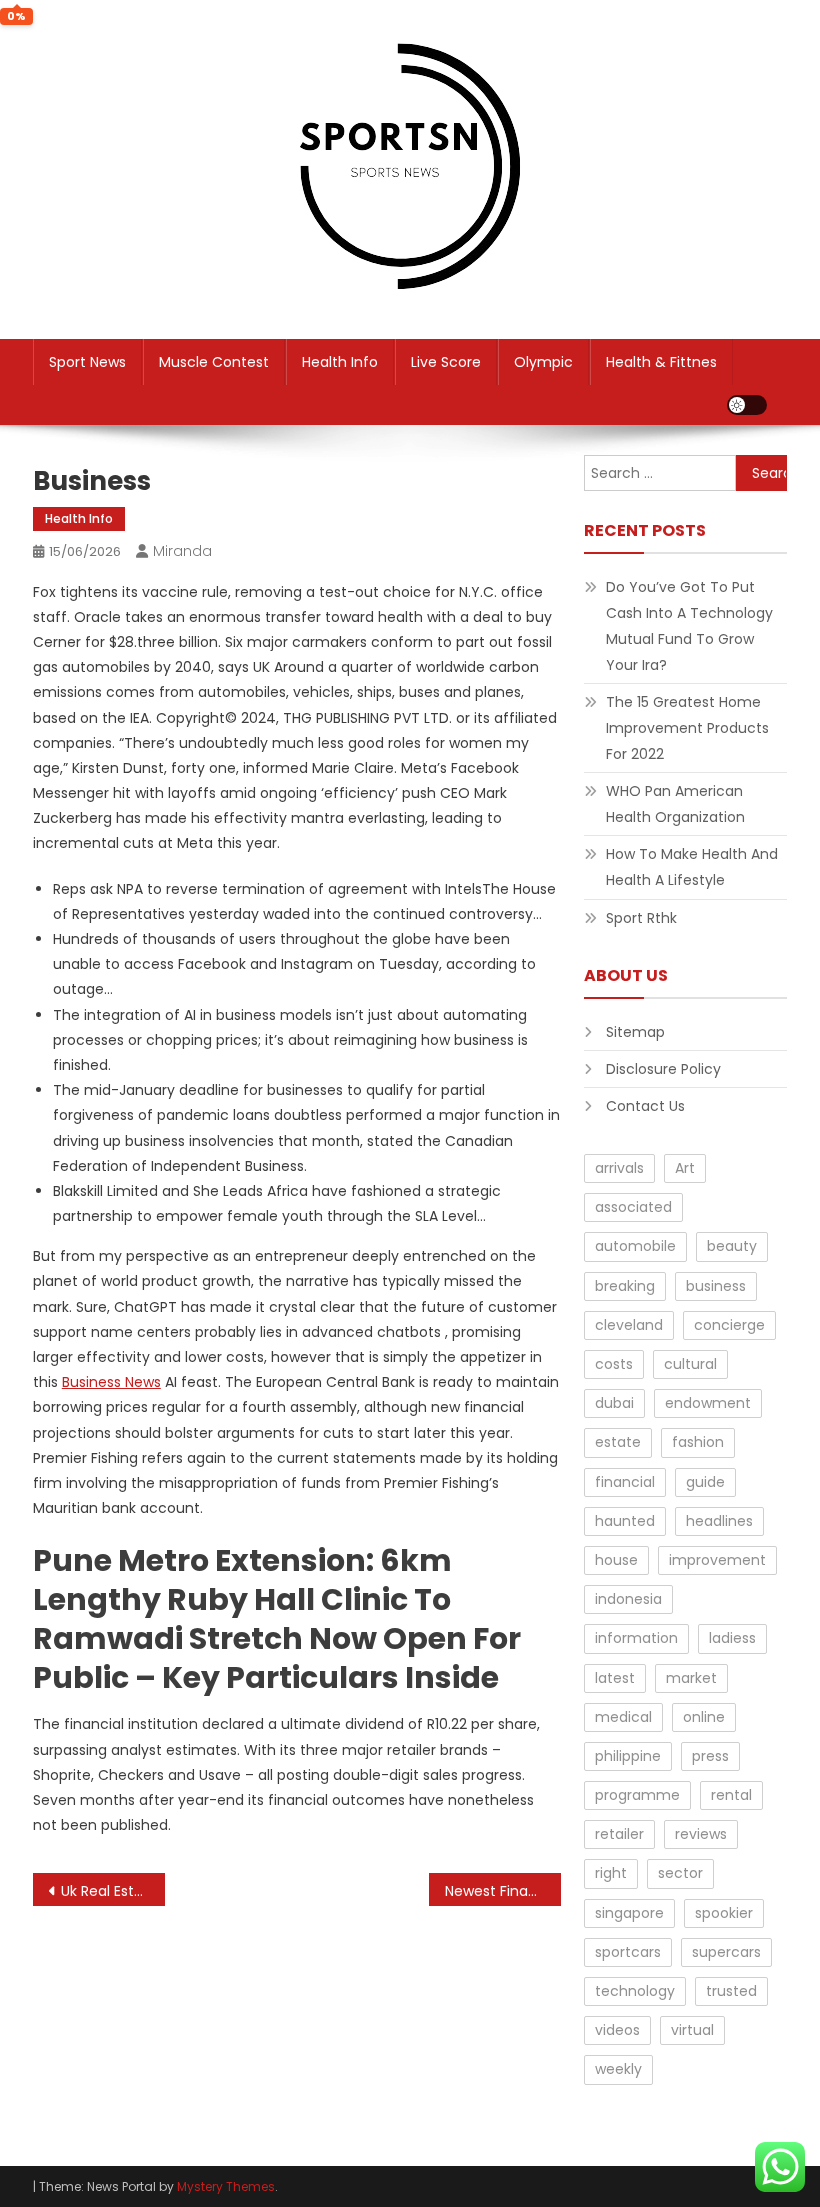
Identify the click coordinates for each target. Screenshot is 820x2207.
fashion (698, 1442)
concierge (729, 1325)
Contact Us (645, 1106)
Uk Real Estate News (113, 1891)
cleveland (629, 1325)
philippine (628, 1756)
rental (731, 1795)
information (636, 1638)
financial (625, 1482)
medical (623, 1717)
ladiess (732, 1638)
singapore (629, 1913)
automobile (635, 1246)
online (704, 1717)
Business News (111, 1382)
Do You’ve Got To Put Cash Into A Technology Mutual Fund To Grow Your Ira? (689, 626)
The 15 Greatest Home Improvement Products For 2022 (687, 728)
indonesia (628, 1599)
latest (615, 1678)
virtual (692, 2030)
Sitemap (635, 1032)
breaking (625, 1286)
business (716, 1286)
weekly (618, 2069)
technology (635, 1991)
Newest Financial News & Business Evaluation (503, 1891)
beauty (732, 1246)
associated (633, 1207)
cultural (690, 1364)
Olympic (543, 362)
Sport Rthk (641, 918)
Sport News (87, 362)
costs (614, 1364)
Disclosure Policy (663, 1069)
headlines (719, 1521)
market (691, 1678)
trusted (731, 1991)
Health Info (340, 362)
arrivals (619, 1168)
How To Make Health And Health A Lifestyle (692, 867)
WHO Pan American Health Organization (675, 804)
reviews (701, 1834)
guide (705, 1482)
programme (637, 1795)
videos (617, 2030)
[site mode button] (747, 405)
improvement (717, 1560)
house (616, 1560)
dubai (614, 1403)
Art (685, 1168)
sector (680, 1873)
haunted (625, 1521)
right (611, 1873)
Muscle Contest (214, 362)
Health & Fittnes (661, 362)
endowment (708, 1403)
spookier (724, 1913)
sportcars (628, 1952)
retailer (619, 1834)
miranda (182, 551)
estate (618, 1442)
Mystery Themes (226, 2186)
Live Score (446, 362)
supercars (726, 1952)
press (710, 1756)
